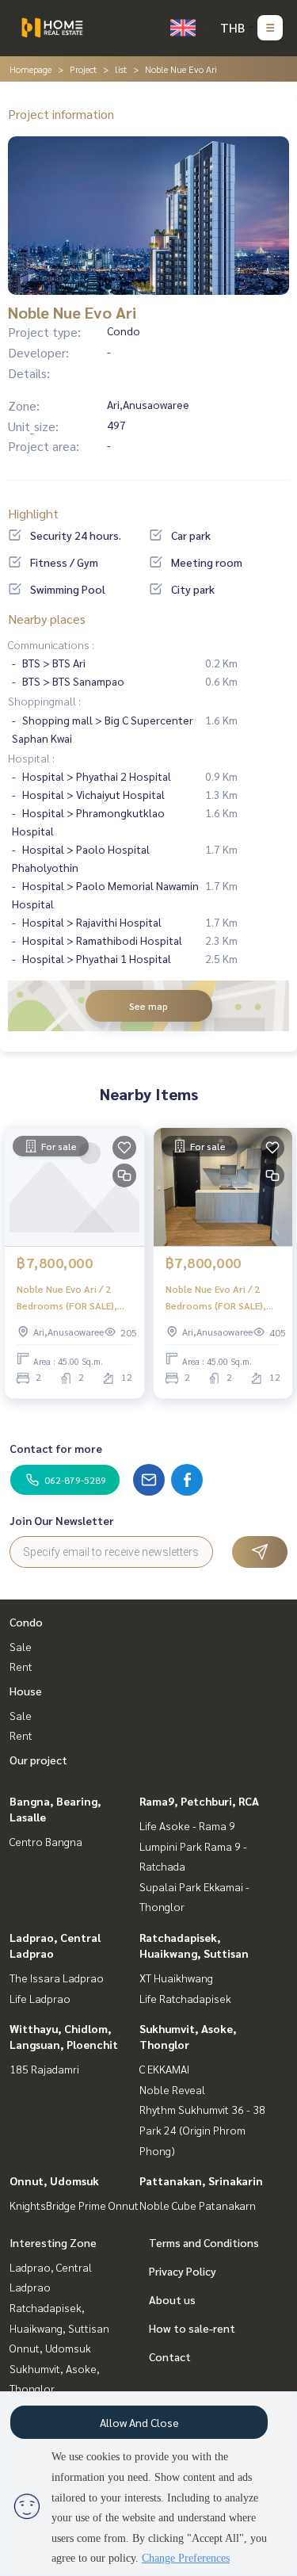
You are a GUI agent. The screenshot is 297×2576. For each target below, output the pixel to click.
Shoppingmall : (44, 701)
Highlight (33, 513)
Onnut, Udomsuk (54, 2180)
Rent (21, 1666)
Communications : (51, 644)
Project (83, 69)
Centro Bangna (46, 1841)
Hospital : (31, 758)
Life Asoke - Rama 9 (187, 1825)
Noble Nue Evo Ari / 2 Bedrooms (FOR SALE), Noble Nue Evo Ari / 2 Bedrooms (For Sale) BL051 (216, 1298)
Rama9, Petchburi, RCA (199, 1801)
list (121, 69)
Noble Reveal (172, 2089)
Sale (21, 1646)
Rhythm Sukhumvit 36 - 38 (202, 2109)
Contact (170, 2356)
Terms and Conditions (204, 2242)
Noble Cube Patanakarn (198, 2205)
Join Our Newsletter (62, 1520)
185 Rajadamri (44, 2069)
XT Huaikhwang (176, 1978)
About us (172, 2299)
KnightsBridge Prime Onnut (74, 2205)
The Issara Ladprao (57, 1978)
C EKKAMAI (164, 2069)
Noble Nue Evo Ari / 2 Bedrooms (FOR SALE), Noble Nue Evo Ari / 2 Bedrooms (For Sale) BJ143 (67, 1298)
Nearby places (47, 619)
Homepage (30, 69)
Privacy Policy (183, 2271)
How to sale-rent (192, 2328)
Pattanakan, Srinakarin (201, 2180)
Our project (38, 1760)
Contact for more (56, 1448)
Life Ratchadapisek (185, 1998)
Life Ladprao (40, 1998)
